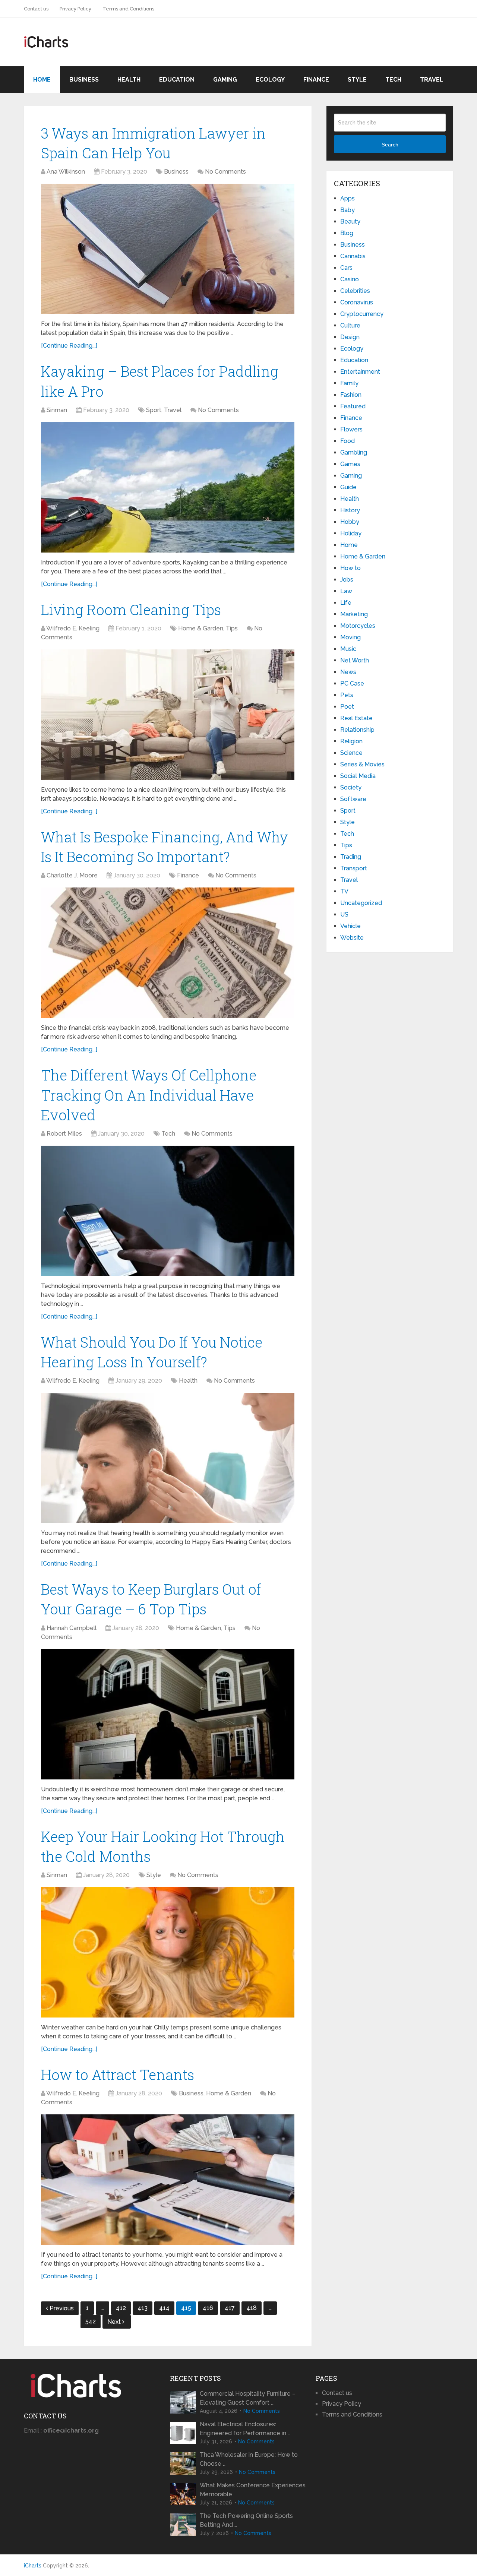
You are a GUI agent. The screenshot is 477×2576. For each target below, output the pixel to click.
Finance (316, 80)
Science (351, 753)
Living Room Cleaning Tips (131, 610)
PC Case (352, 683)
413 (143, 2308)
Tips (232, 628)
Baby (348, 210)
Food (348, 441)
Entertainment (360, 372)
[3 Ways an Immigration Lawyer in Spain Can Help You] (168, 249)
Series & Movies (362, 764)
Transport (354, 868)
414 (164, 2308)
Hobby (350, 522)
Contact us (36, 9)
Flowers (351, 429)
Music (348, 649)
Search (390, 145)
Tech (393, 80)
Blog (347, 233)
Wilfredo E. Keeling (73, 628)
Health (129, 80)
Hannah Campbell (72, 1628)
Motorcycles (358, 626)
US (344, 914)
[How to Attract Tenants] (168, 2180)
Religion (351, 741)
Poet (347, 707)
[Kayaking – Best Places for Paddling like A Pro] (168, 487)
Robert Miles (64, 1134)
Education (177, 80)
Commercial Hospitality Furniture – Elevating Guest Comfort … (248, 2398)
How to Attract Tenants (118, 2075)
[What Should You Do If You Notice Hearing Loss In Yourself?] (168, 1458)
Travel (432, 80)
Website (352, 938)
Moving (350, 637)
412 (121, 2308)
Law (346, 591)
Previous (62, 2308)
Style (357, 80)
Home (42, 80)
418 (252, 2308)
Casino (350, 279)
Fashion (351, 395)
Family (349, 383)
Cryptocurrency (362, 314)
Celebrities (355, 291)
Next (115, 2322)
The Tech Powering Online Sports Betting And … (246, 2520)
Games (350, 464)
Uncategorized (361, 903)
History (350, 510)
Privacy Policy (75, 9)
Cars (346, 268)
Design (350, 337)
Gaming (225, 80)
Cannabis (353, 256)
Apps (348, 198)
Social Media (358, 776)
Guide (348, 487)
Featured (353, 406)
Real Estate (356, 718)
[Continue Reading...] (69, 346)
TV (344, 891)
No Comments (225, 172)
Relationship (357, 730)
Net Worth (355, 660)
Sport (154, 410)
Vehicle (350, 926)
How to (350, 568)
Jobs (347, 580)
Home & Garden (201, 628)
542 (91, 2321)
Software (353, 799)
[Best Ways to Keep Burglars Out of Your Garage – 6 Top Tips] (168, 1714)
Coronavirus (357, 302)
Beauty (350, 221)
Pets (347, 695)
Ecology (270, 80)
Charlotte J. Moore (72, 875)
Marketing (354, 614)
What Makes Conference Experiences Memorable (253, 2490)
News (348, 672)
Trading (351, 857)
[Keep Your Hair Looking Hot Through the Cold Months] (168, 1952)
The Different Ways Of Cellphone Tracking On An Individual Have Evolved (149, 1095)
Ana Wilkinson (66, 172)
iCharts (33, 2566)
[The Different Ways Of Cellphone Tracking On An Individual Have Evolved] (168, 1211)
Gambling (354, 452)
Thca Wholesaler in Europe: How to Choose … (249, 2459)
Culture (350, 325)
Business (84, 80)
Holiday (351, 533)
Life (346, 603)
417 (230, 2308)
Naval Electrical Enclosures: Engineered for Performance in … (245, 2429)
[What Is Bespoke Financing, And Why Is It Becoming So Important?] (168, 953)
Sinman (57, 410)
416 (208, 2308)
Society (351, 787)
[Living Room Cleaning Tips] (168, 715)
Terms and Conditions (128, 9)
